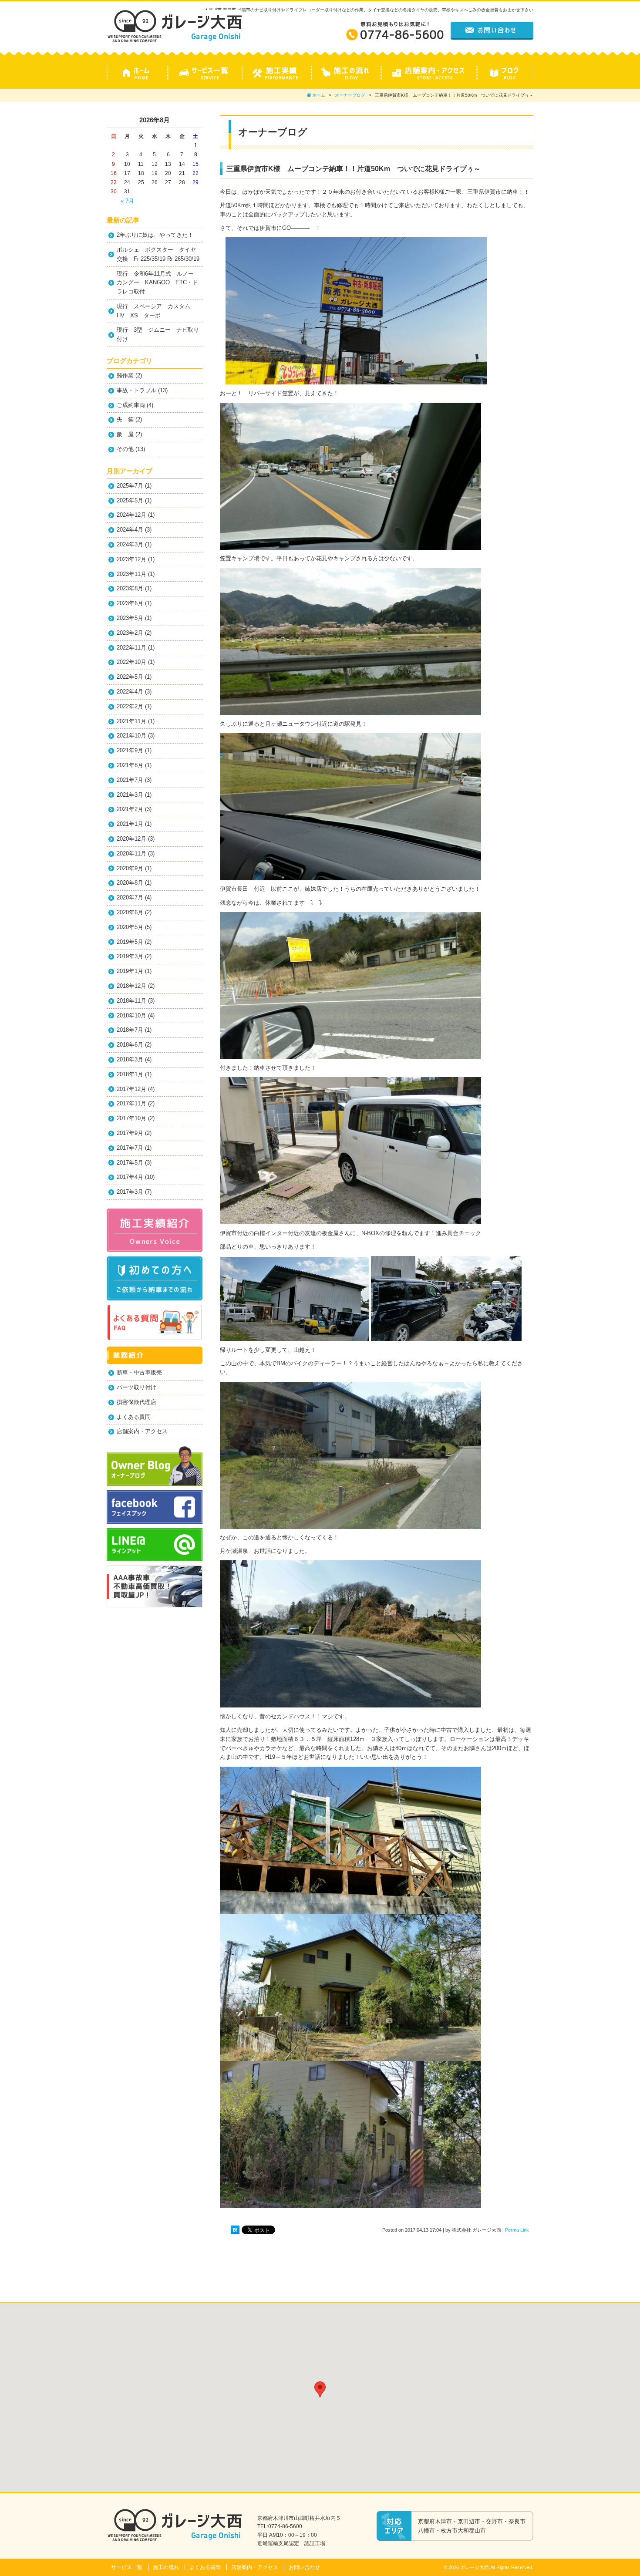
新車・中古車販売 (139, 1372)
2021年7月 (130, 780)
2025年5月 (130, 500)
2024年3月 (130, 544)
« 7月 (127, 201)
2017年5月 (130, 1163)
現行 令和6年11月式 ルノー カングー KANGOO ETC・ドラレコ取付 (158, 283)
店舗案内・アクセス (142, 1431)
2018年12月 (131, 986)
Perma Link (517, 2230)
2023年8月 (130, 588)
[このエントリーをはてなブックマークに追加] (235, 2230)
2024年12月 (131, 515)
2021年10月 (131, 736)
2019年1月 (130, 971)
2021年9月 (130, 750)
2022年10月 (131, 662)
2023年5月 (130, 618)
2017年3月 (130, 1192)
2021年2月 (130, 809)
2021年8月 (130, 765)
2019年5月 (130, 942)
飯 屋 (125, 434)
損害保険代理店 (136, 1402)
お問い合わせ (304, 2567)
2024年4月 (130, 530)
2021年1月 (130, 824)
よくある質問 (134, 1417)
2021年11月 (131, 721)
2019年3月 (130, 956)
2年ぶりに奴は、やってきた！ (155, 235)
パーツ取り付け (136, 1387)
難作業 (125, 375)
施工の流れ (166, 2567)
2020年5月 (130, 927)
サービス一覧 (127, 2567)
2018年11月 (131, 1001)
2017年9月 (130, 1133)
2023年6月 (130, 603)
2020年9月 (130, 868)
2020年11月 (131, 854)
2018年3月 (130, 1059)
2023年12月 (131, 559)
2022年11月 (131, 648)
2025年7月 (130, 486)
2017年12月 (131, 1089)
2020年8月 (130, 883)
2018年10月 (131, 1015)
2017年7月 (130, 1148)
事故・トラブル (136, 390)
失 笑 (125, 419)
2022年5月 (130, 677)
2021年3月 (130, 795)
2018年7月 (130, 1030)
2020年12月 (131, 839)
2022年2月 (130, 706)
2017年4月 (130, 1177)
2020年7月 (130, 897)
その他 (125, 449)
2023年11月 (131, 574)
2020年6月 (130, 912)
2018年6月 (130, 1045)
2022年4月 (130, 692)
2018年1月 (130, 1074)
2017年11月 (131, 1103)
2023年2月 (130, 633)
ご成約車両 (131, 405)
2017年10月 (131, 1118)
